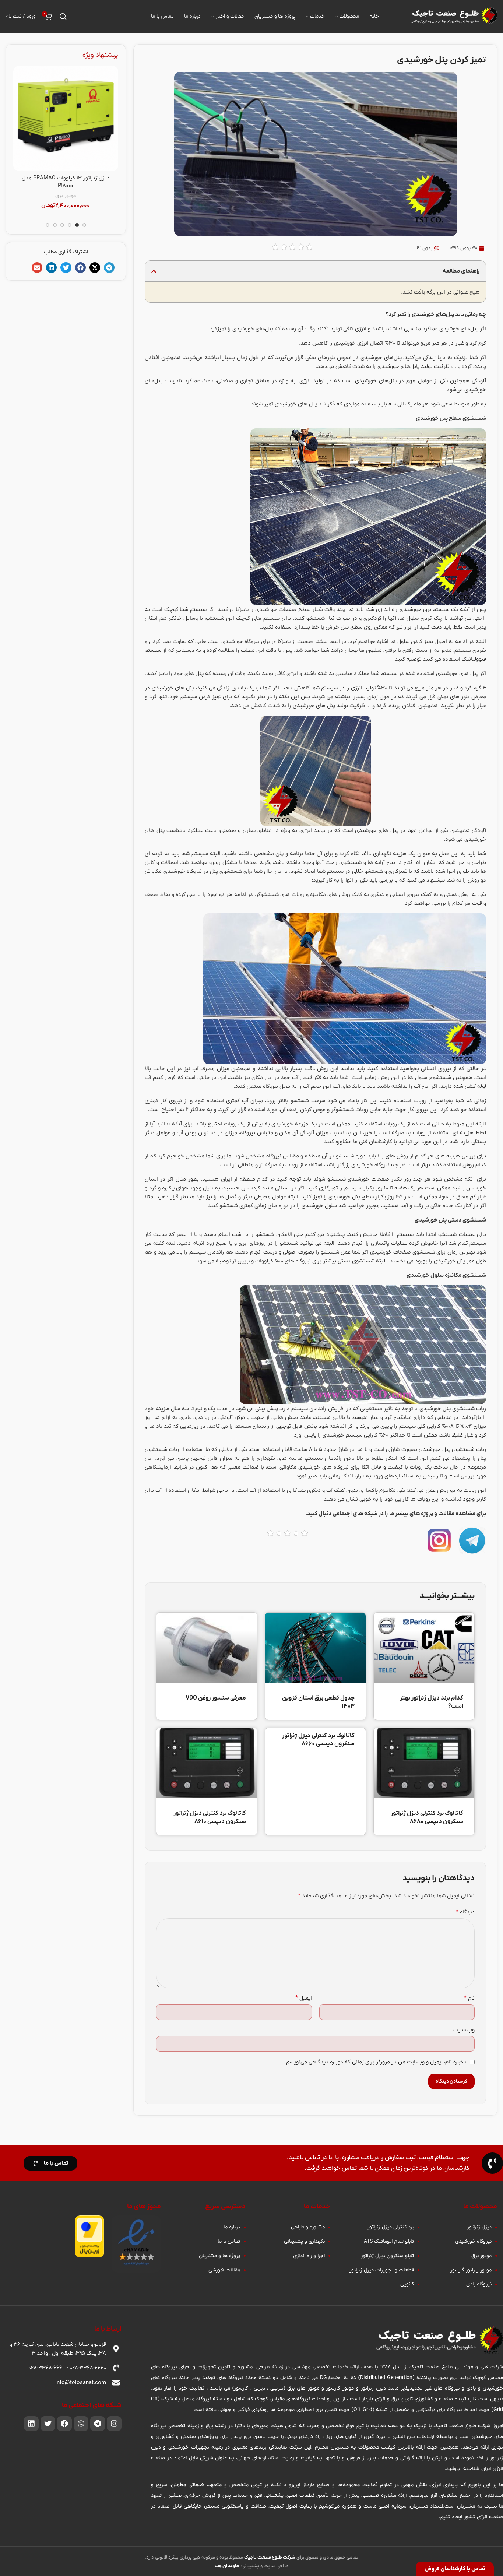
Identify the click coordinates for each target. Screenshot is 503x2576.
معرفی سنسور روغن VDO (216, 1698)
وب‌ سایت (464, 2030)
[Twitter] (48, 2424)
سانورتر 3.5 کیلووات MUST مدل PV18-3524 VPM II (66, 182)
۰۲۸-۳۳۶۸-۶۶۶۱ (46, 2368)
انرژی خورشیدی (351, 343)
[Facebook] (64, 2424)
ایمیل (303, 1998)
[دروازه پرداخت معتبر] (89, 2236)
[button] (154, 271)
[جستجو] (63, 17)
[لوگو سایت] (453, 16)
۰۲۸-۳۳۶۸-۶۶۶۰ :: (85, 2368)
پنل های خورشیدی (173, 688)
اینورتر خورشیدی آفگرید (65, 203)
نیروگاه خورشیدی (85, 196)
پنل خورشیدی (344, 1197)
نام (469, 1998)
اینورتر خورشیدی (46, 196)
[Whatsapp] (81, 2424)
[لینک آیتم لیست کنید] (458, 2227)
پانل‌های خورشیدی (398, 366)
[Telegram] (98, 2424)
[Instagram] (114, 2424)
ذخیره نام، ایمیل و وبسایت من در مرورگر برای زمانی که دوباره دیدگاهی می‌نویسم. (376, 2062)
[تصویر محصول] (65, 118)
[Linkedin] (31, 2424)
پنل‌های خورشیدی (381, 358)
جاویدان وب (227, 2566)
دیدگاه (465, 1912)
